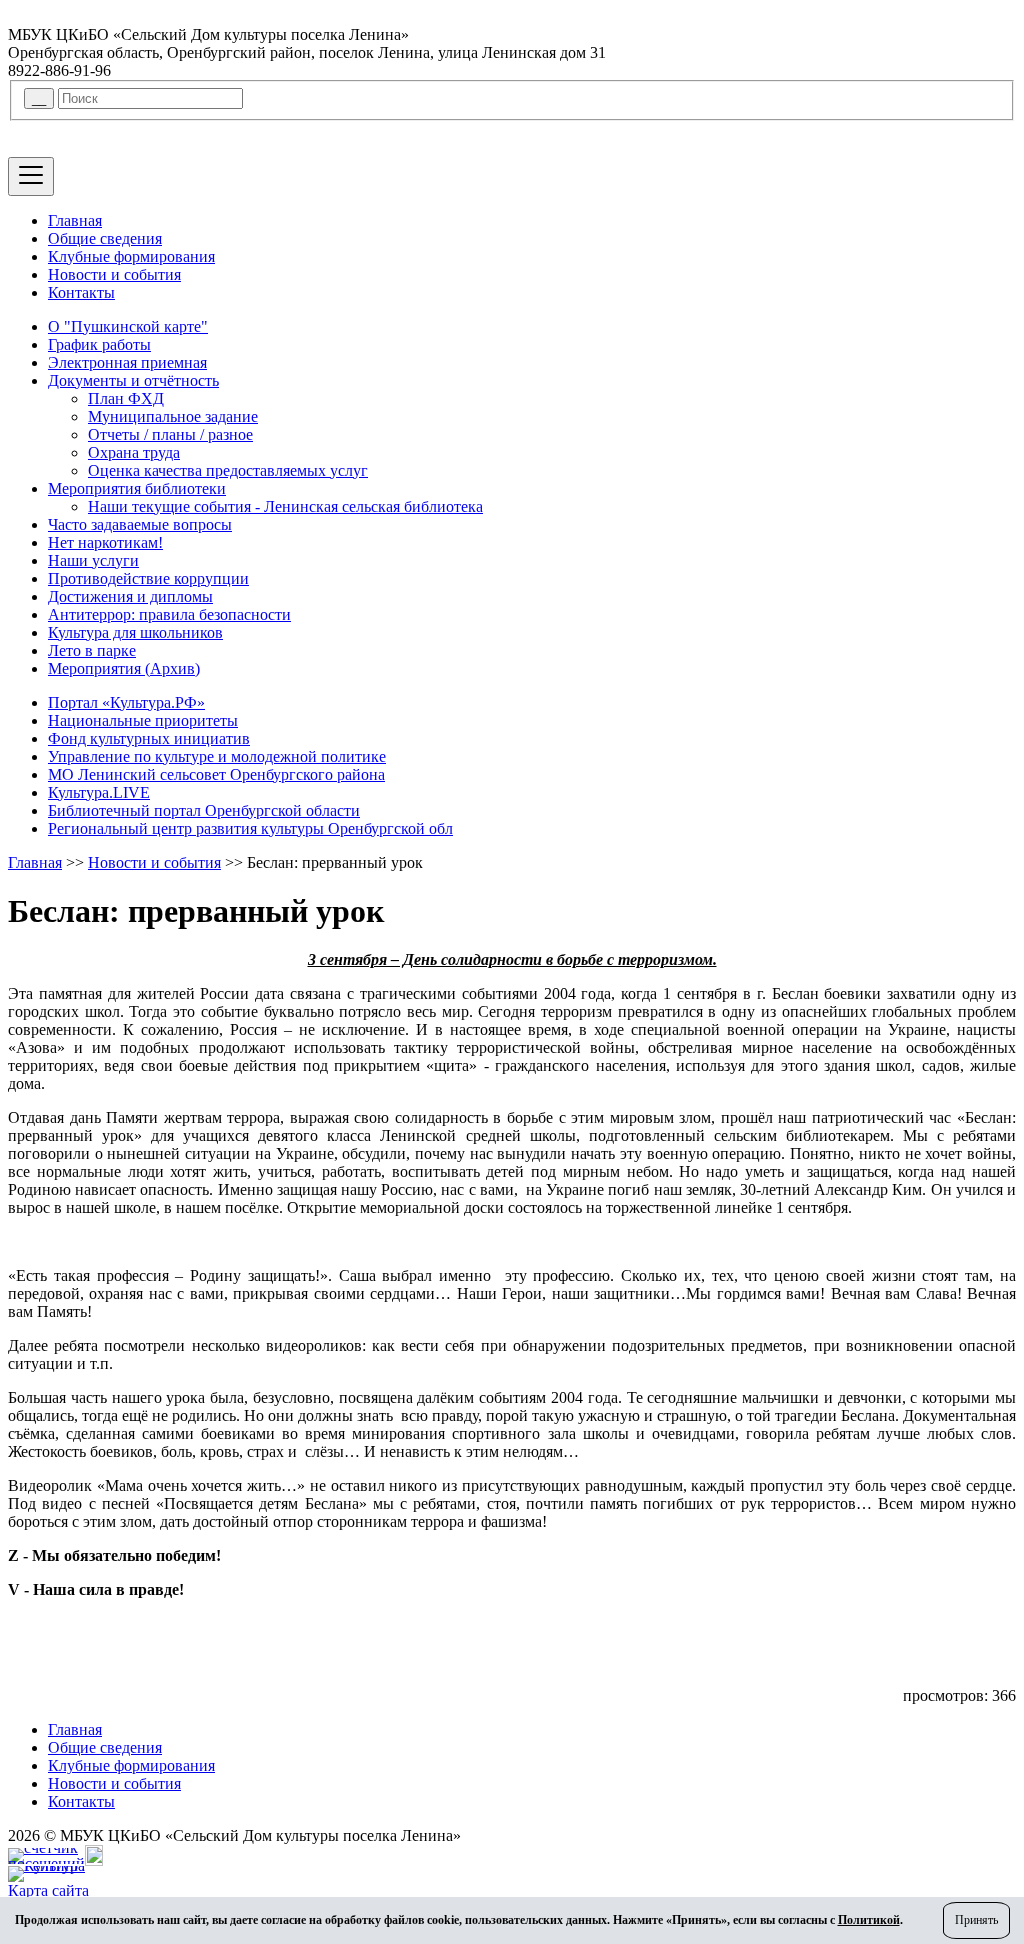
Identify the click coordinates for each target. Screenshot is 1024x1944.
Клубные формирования (131, 256)
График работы (99, 344)
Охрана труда (134, 452)
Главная (75, 220)
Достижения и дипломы (130, 596)
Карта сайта (48, 1890)
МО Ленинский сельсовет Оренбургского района (216, 774)
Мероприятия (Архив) (124, 668)
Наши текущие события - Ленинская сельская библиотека (285, 506)
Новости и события (114, 274)
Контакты (81, 292)
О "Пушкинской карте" (128, 326)
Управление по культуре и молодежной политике (217, 756)
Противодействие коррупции (148, 578)
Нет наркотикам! (105, 542)
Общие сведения (105, 238)
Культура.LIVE (99, 792)
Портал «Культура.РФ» (126, 702)
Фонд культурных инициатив (149, 738)
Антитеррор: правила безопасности (169, 614)
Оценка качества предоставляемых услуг (228, 470)
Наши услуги (93, 560)
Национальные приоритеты (143, 720)
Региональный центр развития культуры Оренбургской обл (250, 828)
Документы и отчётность (133, 380)
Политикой (869, 1920)
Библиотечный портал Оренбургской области (204, 810)
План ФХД (126, 398)
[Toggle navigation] (31, 176)
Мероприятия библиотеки (137, 488)
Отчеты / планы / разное (170, 434)
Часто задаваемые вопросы (140, 524)
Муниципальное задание (173, 416)
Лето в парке (92, 650)
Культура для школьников (135, 632)
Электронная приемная (127, 362)
